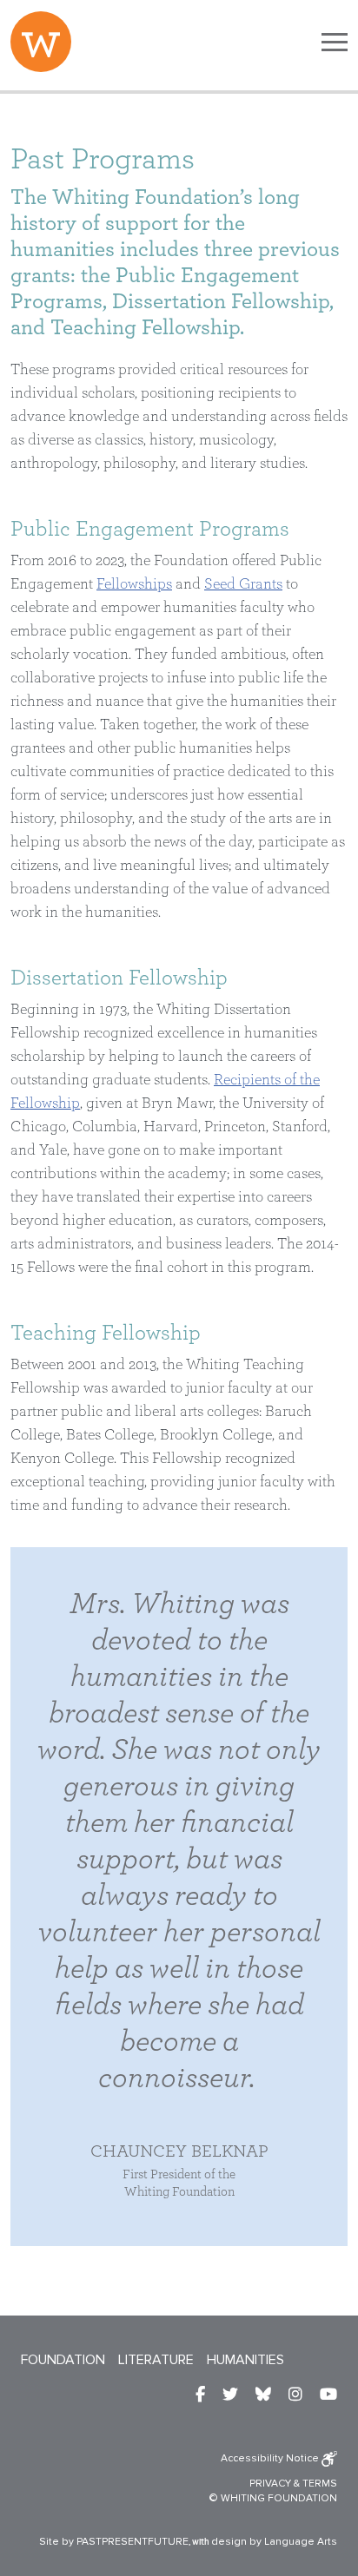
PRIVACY (270, 2484)
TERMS (320, 2484)
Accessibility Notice (271, 2458)
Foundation (63, 2360)
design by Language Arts (274, 2542)
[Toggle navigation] (335, 42)
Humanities (245, 2360)
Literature (156, 2360)
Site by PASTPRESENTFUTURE (114, 2542)
